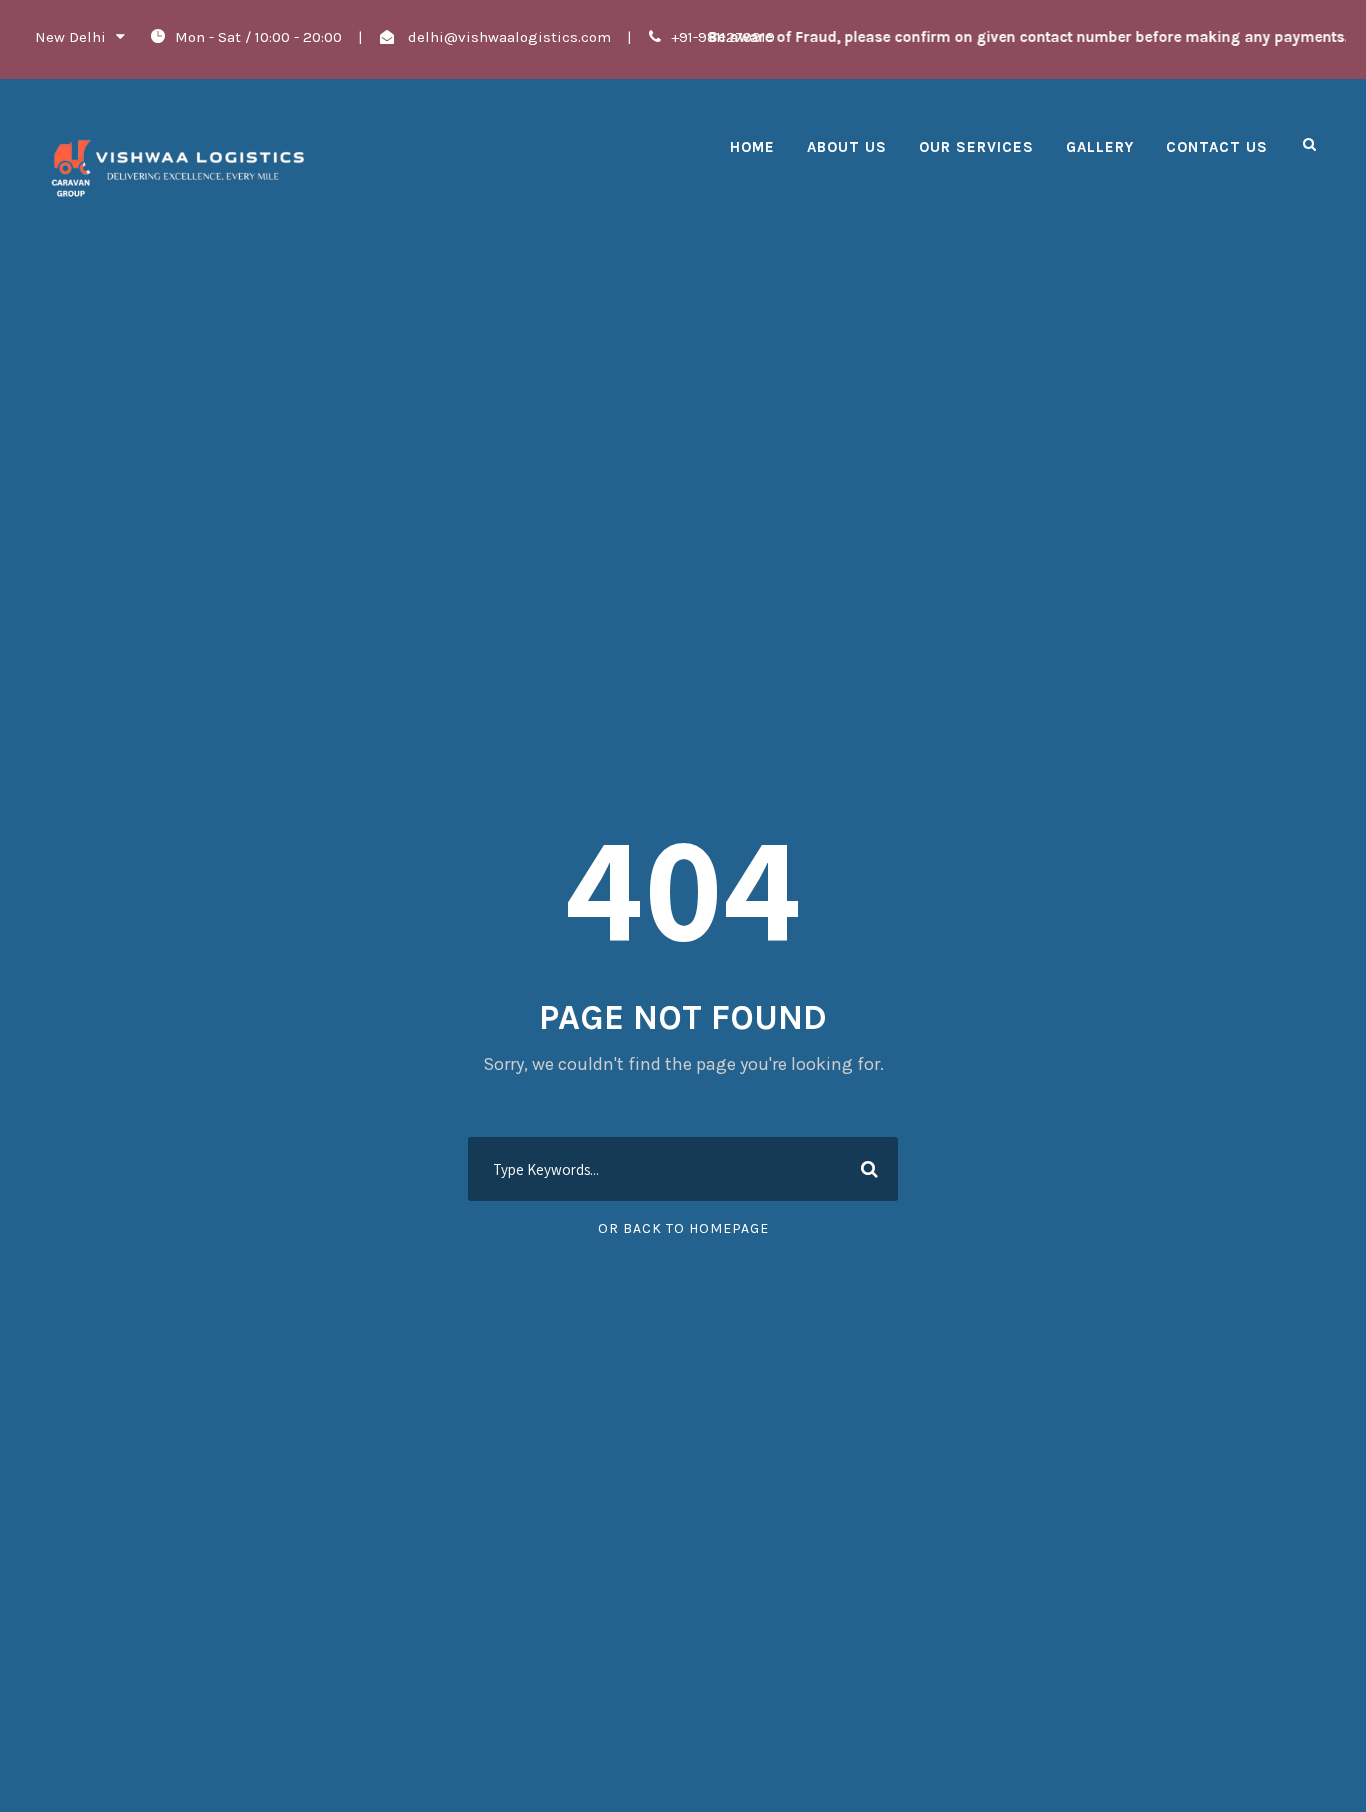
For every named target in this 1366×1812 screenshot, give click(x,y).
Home (752, 147)
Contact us (1217, 147)
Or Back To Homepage (683, 1228)
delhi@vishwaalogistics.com (507, 37)
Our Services (976, 147)
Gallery (1100, 147)
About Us (847, 147)
